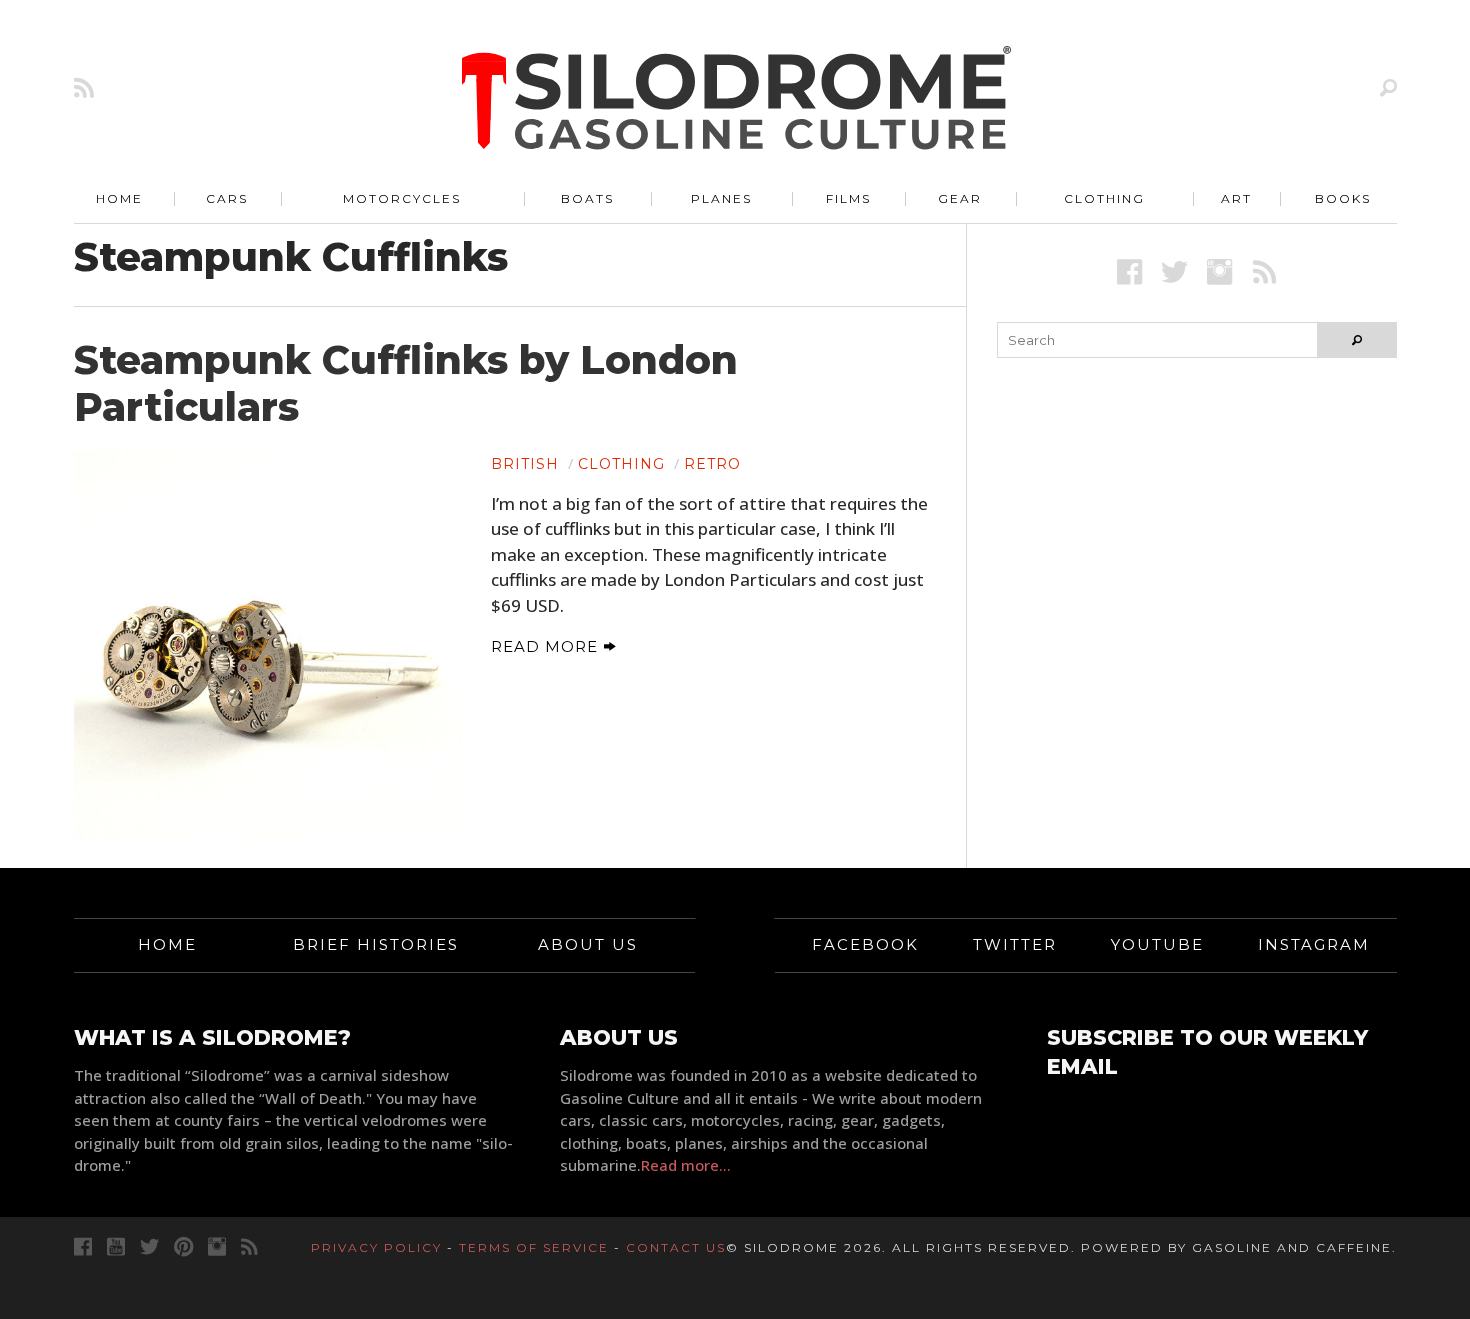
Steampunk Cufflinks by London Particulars (406, 383)
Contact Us (676, 1247)
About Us (588, 944)
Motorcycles (402, 198)
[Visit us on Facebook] (1129, 271)
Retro (712, 464)
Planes (721, 198)
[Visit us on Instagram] (1219, 271)
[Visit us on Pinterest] (183, 1246)
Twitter (1015, 944)
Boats (587, 198)
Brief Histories (376, 944)
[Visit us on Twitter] (149, 1246)
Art (1236, 198)
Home (119, 198)
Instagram (1314, 944)
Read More (547, 646)
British (525, 464)
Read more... (686, 1165)
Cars (227, 198)
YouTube (1157, 944)
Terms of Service (534, 1247)
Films (848, 198)
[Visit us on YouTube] (116, 1246)
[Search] (1388, 87)
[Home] (737, 100)
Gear (960, 198)
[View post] (268, 644)
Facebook (865, 944)
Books (1343, 198)
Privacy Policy (376, 1247)
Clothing (1104, 198)
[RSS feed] (84, 87)
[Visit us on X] (1174, 271)
